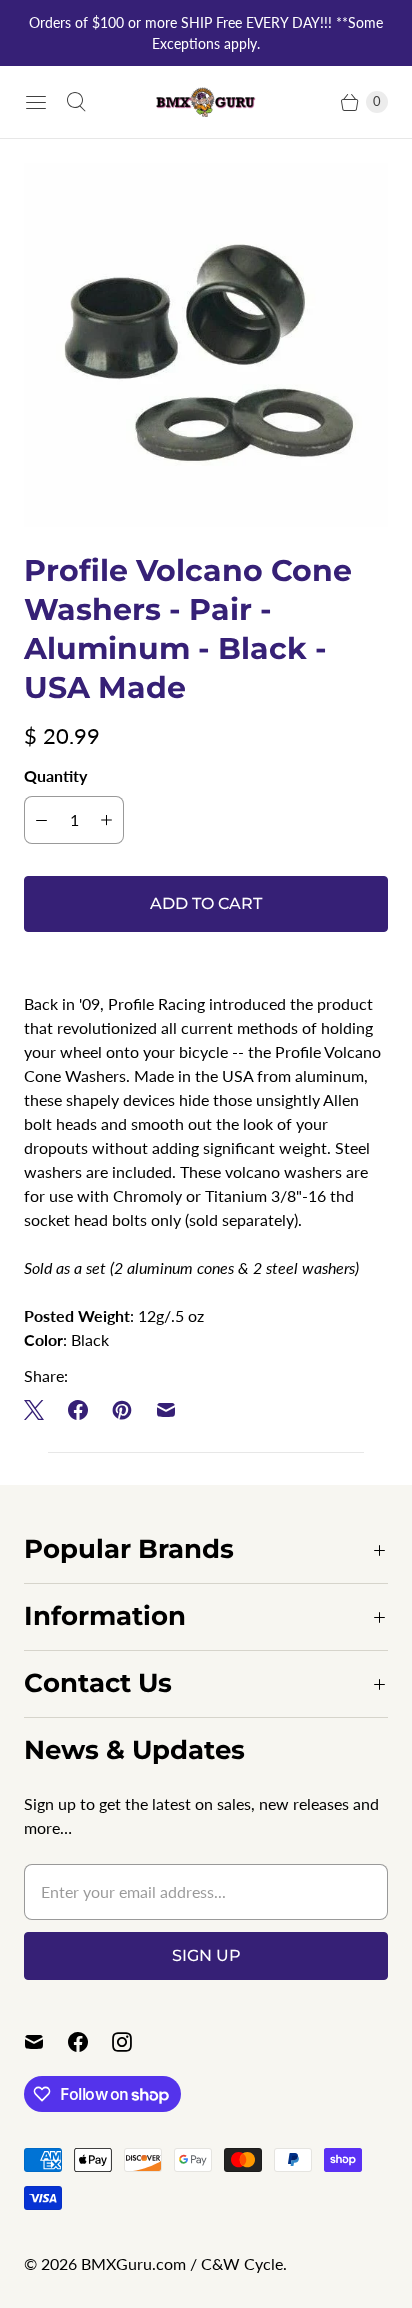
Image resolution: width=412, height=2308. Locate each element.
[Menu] (36, 102)
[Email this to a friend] (166, 1410)
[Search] (76, 102)
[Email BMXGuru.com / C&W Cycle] (46, 2042)
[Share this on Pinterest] (122, 1410)
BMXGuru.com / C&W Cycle (182, 2263)
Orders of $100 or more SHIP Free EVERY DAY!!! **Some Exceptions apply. (206, 33)
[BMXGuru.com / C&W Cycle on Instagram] (134, 2042)
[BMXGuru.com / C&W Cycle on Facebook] (90, 2042)
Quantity (55, 775)
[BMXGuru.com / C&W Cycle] (206, 101)
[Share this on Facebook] (78, 1410)
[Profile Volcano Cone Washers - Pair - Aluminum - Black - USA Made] (206, 345)
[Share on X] (40, 1410)
